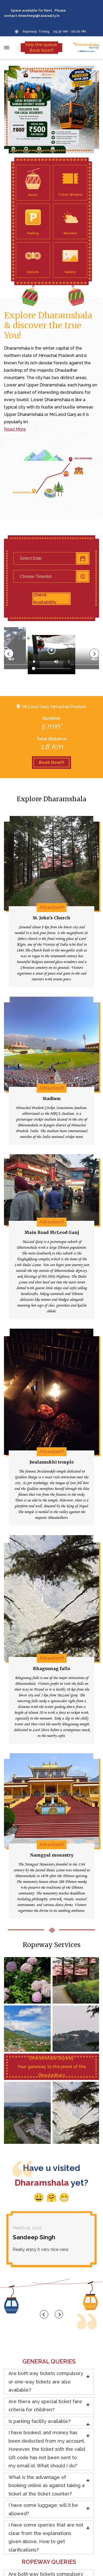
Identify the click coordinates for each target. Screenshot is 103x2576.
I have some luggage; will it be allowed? (43, 2509)
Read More (15, 429)
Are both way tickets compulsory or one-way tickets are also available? (46, 2382)
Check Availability (45, 599)
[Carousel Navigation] (51, 2314)
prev (44, 2314)
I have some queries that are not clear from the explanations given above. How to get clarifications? (46, 2537)
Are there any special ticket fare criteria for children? (45, 2406)
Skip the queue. (42, 47)
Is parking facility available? (39, 2421)
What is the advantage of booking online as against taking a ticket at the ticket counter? (46, 2486)
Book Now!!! (52, 762)
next (59, 2314)
